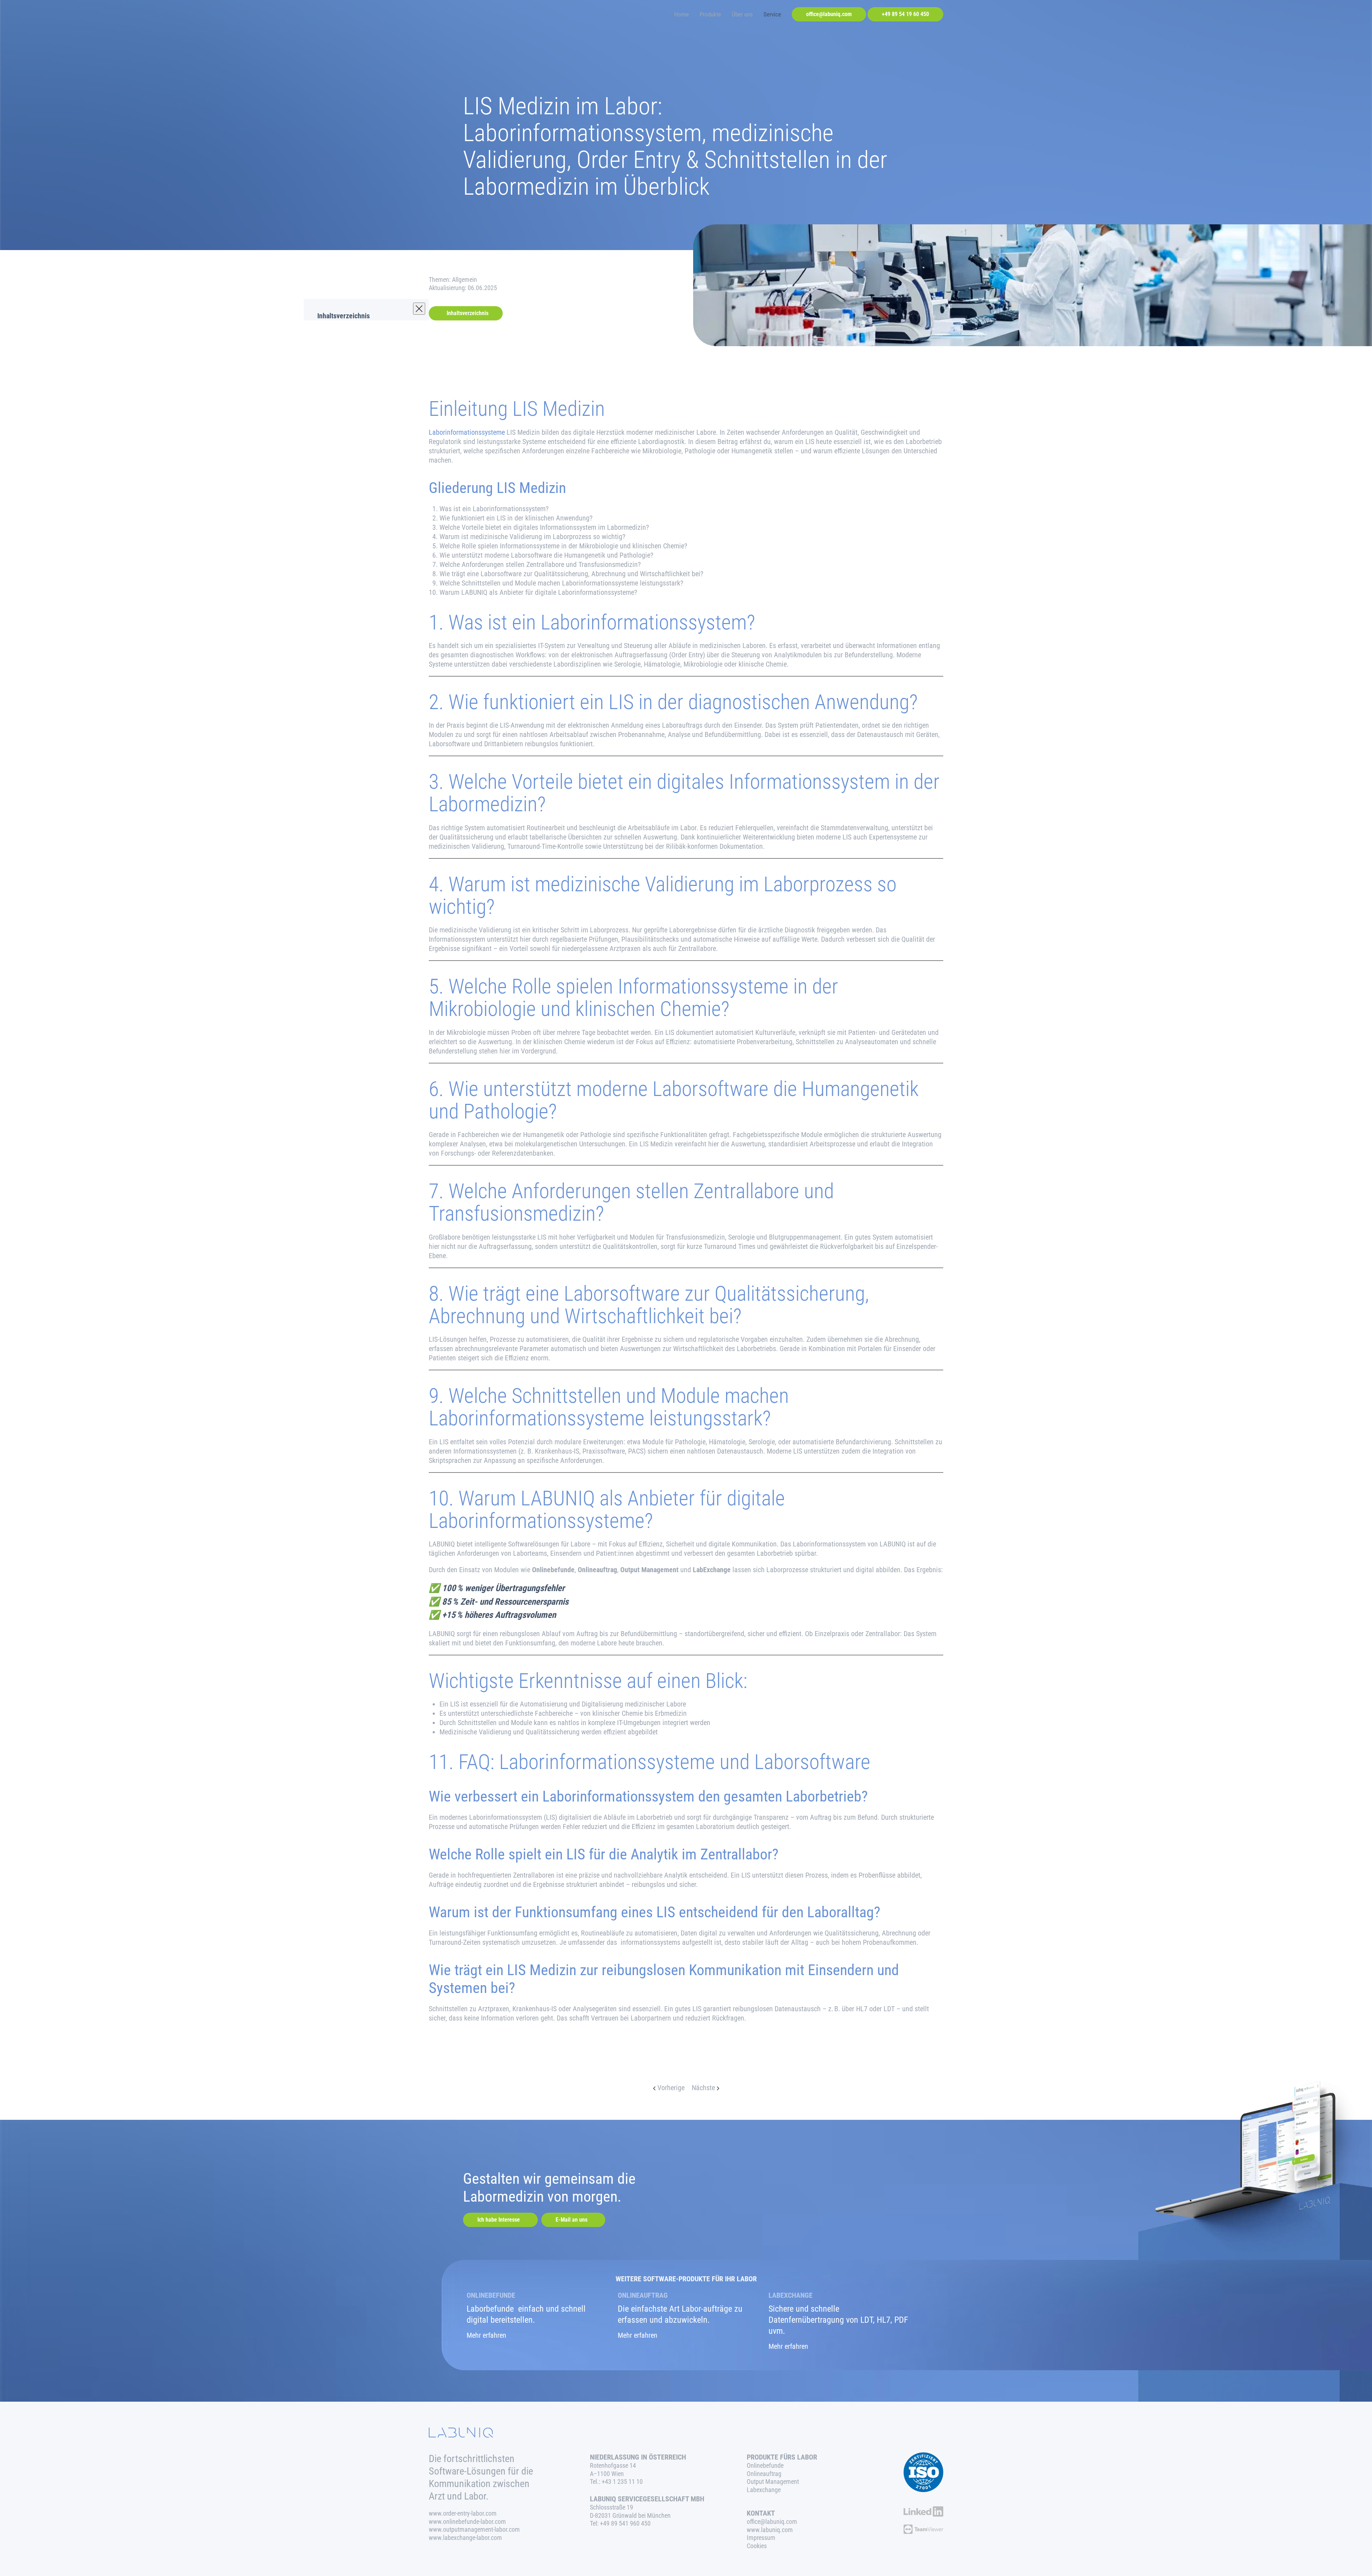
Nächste (703, 2088)
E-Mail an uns (571, 2220)
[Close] (419, 309)
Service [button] (772, 14)
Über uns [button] (742, 14)
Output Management (773, 2482)
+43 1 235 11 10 (622, 2482)
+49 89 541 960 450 (625, 2523)
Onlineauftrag (764, 2474)
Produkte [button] (710, 14)
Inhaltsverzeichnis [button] (468, 313)
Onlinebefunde (765, 2466)
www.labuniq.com (770, 2530)
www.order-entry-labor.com (463, 2513)
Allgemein (464, 280)
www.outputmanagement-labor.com (474, 2530)
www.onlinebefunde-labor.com (467, 2522)
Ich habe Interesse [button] (499, 2220)
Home (682, 14)
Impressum (761, 2538)
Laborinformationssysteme (467, 432)
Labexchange (764, 2490)
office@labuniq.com (829, 14)
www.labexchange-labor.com (465, 2538)
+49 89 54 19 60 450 (905, 14)
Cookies (757, 2546)
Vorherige (671, 2088)
